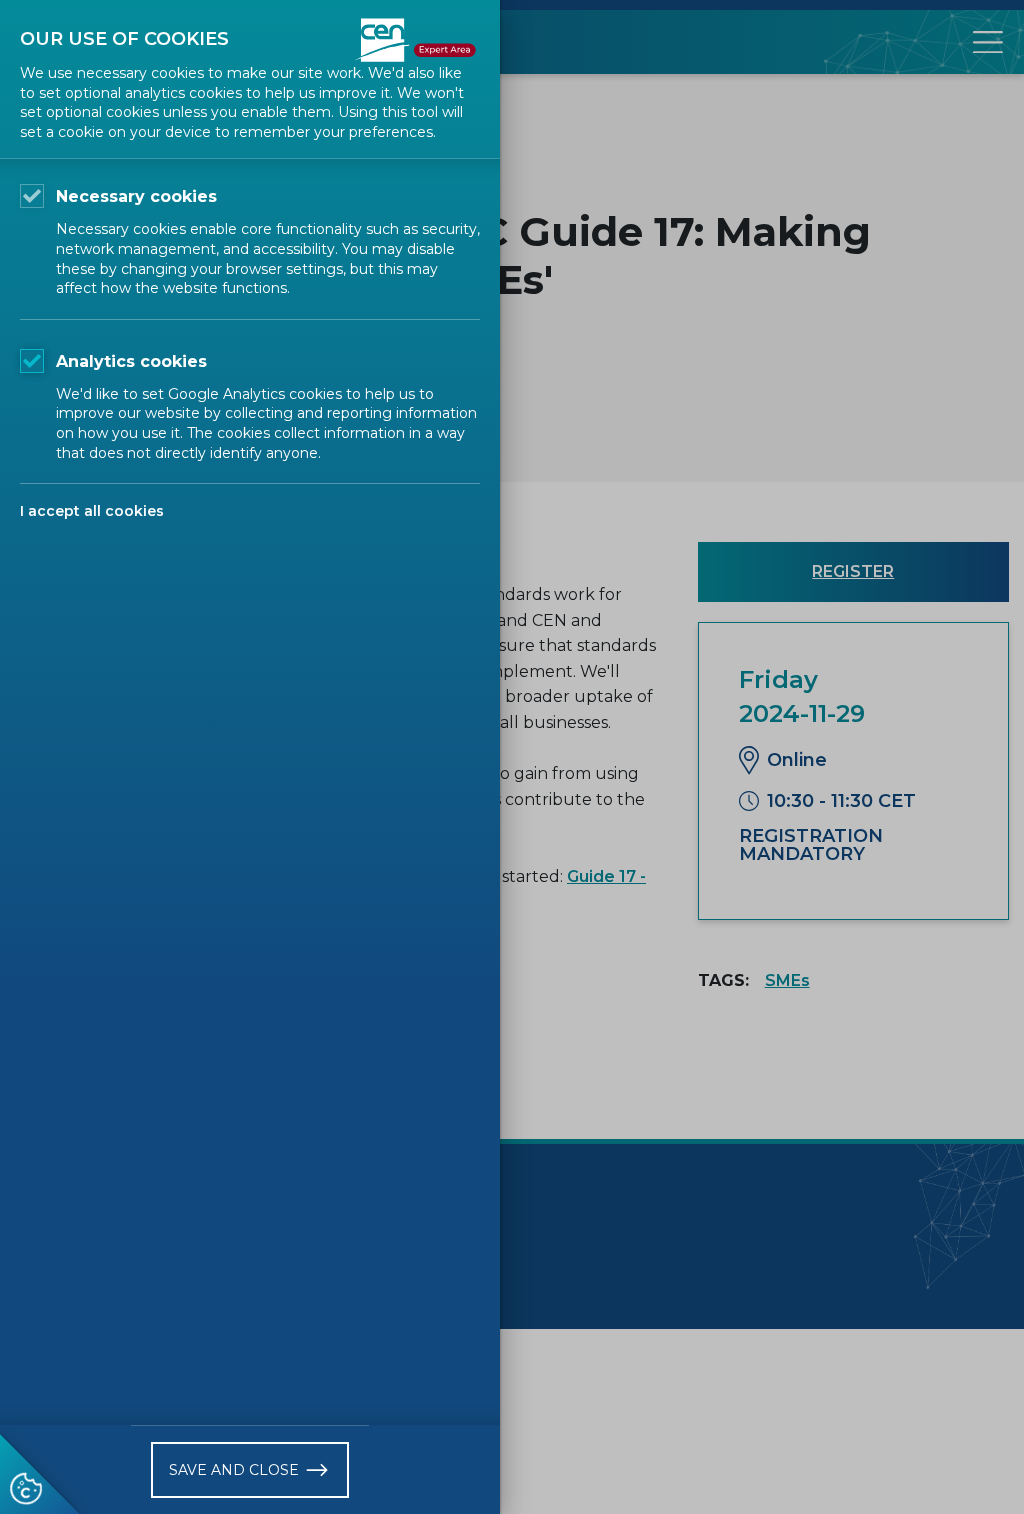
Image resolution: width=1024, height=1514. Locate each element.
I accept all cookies (92, 511)
